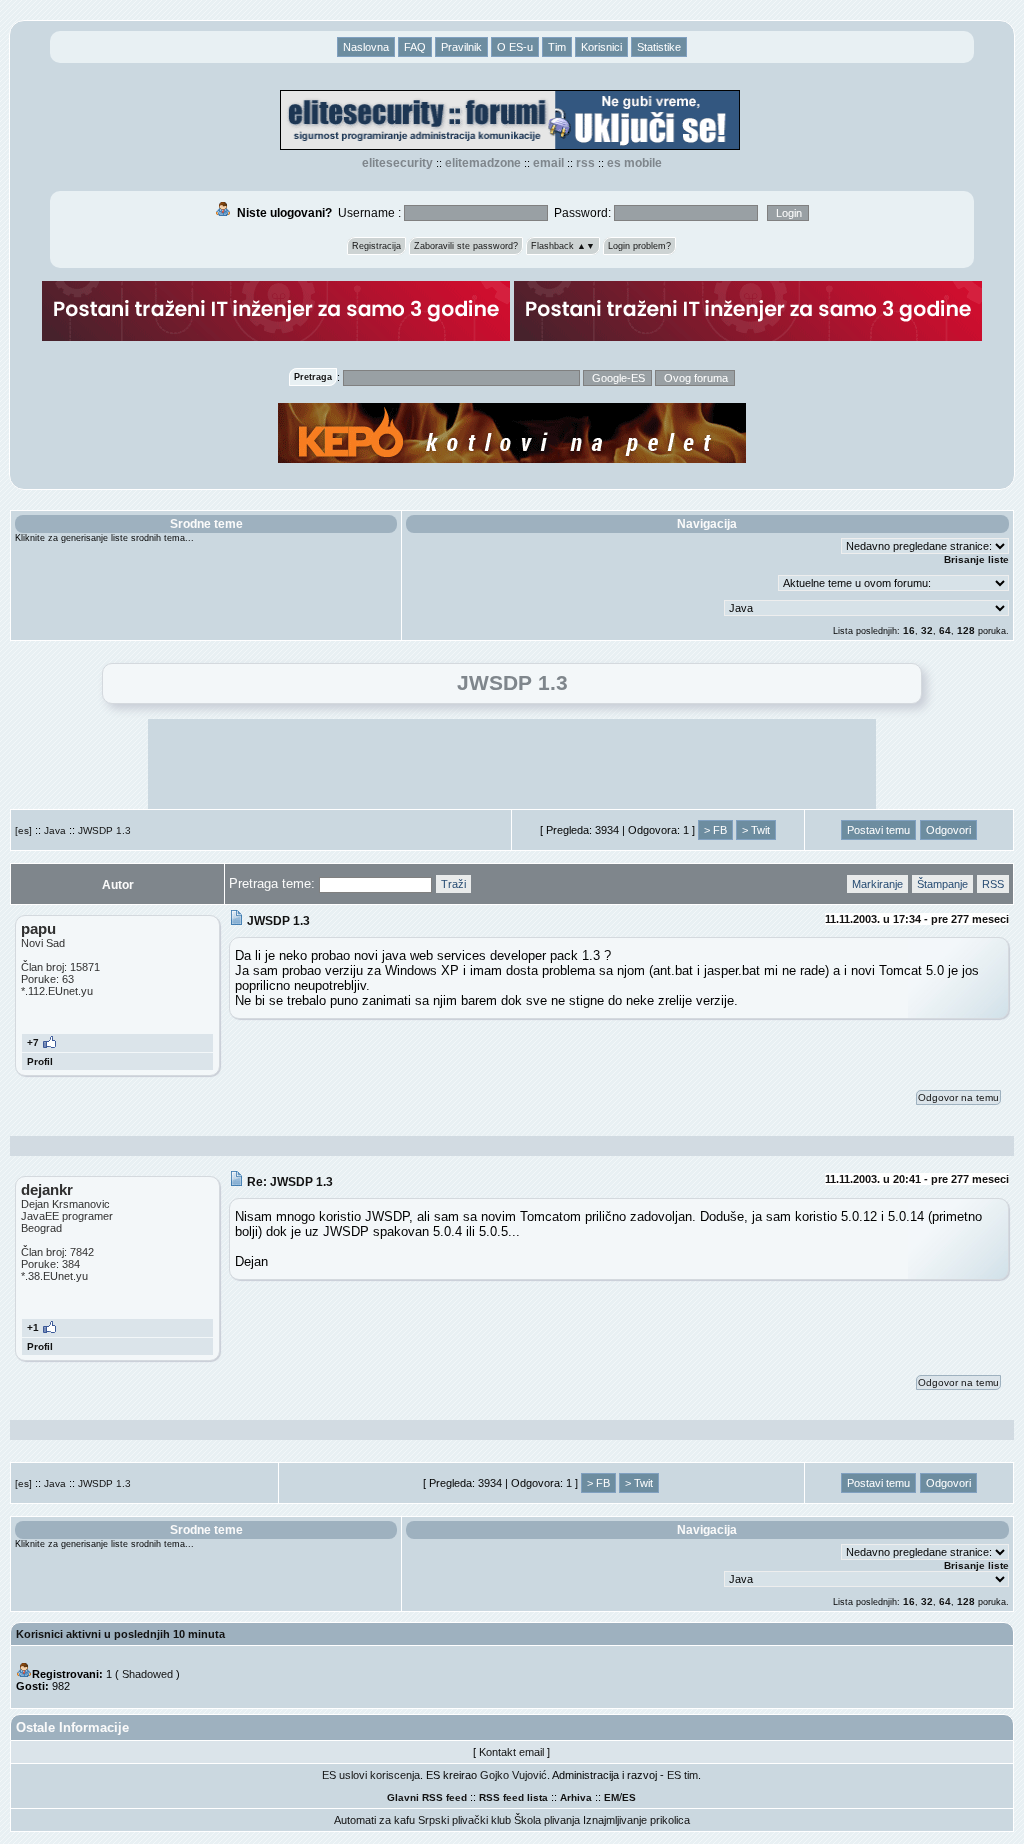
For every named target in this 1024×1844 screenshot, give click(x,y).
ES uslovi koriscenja (371, 1775)
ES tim (682, 1775)
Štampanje (942, 884)
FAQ (415, 47)
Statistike (659, 47)
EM (611, 1797)
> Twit (756, 830)
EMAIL (548, 163)
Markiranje (877, 884)
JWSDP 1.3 (104, 830)
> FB (715, 830)
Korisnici (601, 47)
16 (909, 630)
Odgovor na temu (958, 1097)
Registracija (376, 246)
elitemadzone (483, 163)
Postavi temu (878, 830)
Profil (40, 1061)
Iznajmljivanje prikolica (636, 1820)
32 (927, 630)
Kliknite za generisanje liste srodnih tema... (104, 538)
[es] (23, 830)
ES (629, 1797)
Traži (453, 884)
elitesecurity (397, 163)
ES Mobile (634, 163)
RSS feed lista (513, 1797)
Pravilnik (461, 47)
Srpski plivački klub (464, 1820)
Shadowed (147, 1674)
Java (55, 830)
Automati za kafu (374, 1820)
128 (966, 630)
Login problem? (639, 246)
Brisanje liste (976, 559)
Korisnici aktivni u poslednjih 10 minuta (120, 1634)
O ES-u (515, 47)
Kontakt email (511, 1752)
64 (945, 630)
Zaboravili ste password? (466, 246)
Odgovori (948, 830)
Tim (557, 47)
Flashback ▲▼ (563, 246)
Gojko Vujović (513, 1775)
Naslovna (366, 47)
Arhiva (576, 1797)
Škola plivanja (547, 1820)
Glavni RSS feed (427, 1797)
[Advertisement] (512, 764)
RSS (585, 163)
